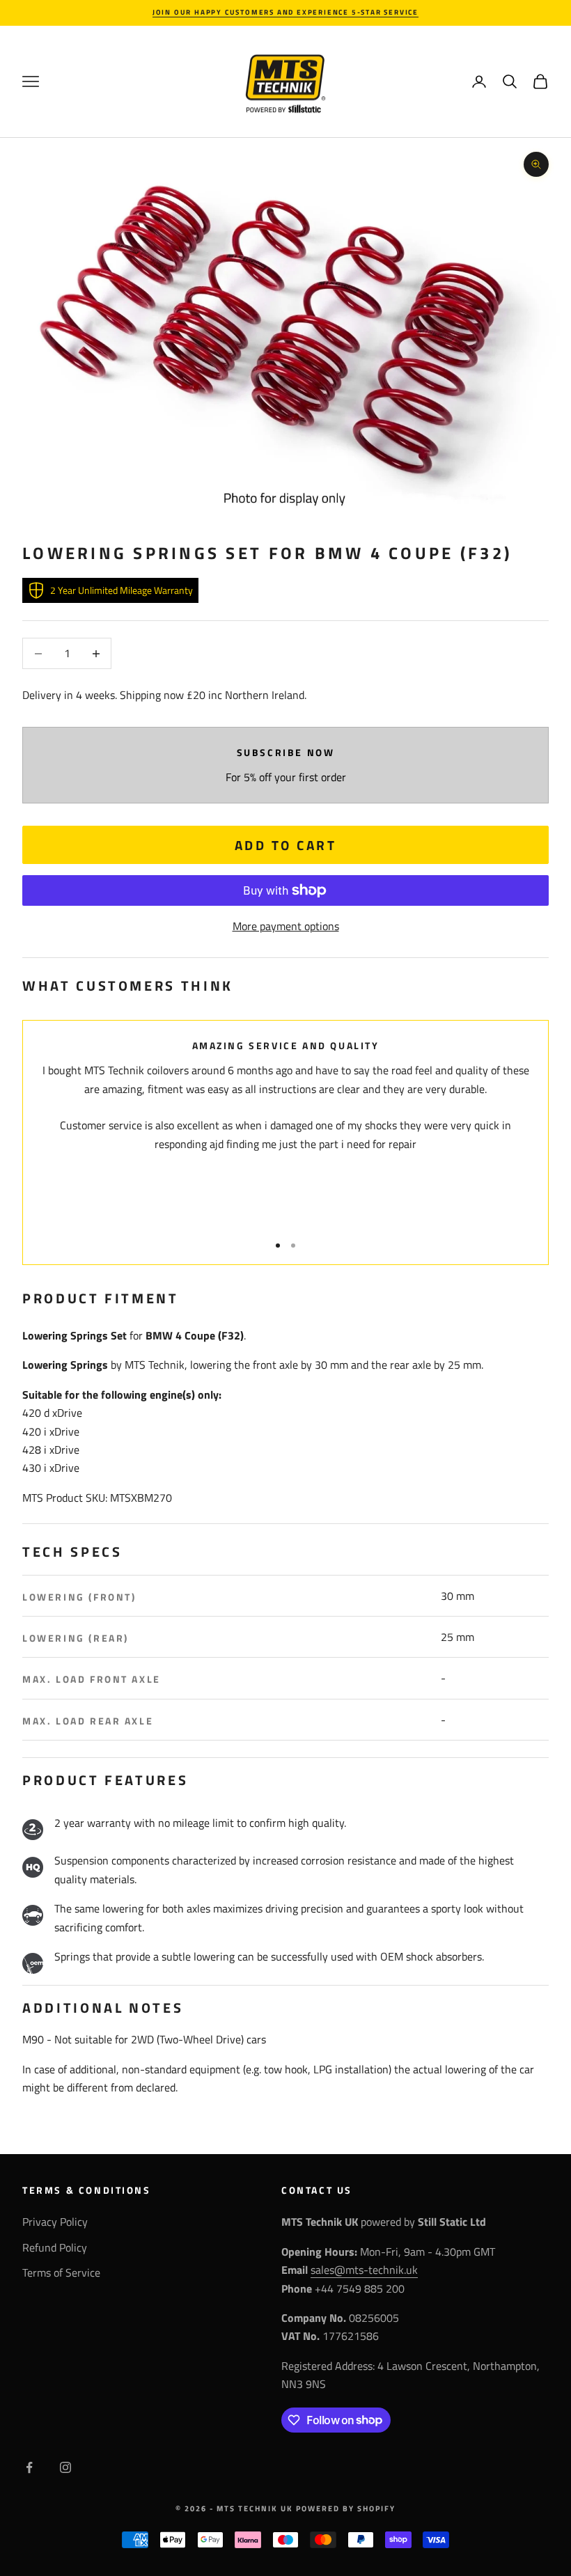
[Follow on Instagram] (65, 2467)
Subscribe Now (286, 753)
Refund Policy (55, 2247)
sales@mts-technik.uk (364, 2270)
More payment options (286, 926)
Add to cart (285, 845)
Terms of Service (61, 2272)
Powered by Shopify (346, 2508)
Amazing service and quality (286, 1046)
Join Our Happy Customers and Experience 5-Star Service (285, 12)
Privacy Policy (55, 2222)
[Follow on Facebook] (29, 2467)
